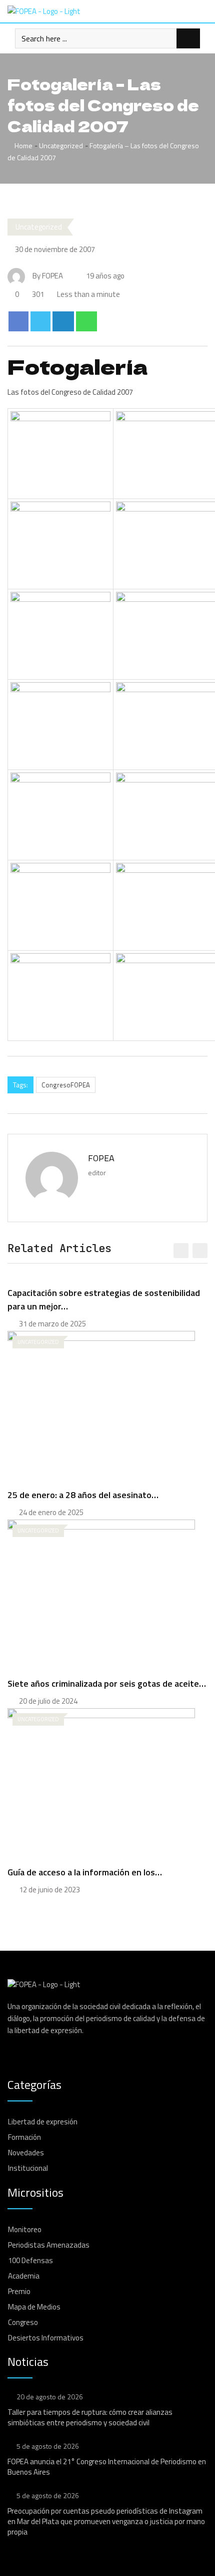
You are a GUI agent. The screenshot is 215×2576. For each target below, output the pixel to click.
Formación (24, 2137)
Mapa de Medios (34, 2307)
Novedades (26, 2153)
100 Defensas (30, 2260)
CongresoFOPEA (66, 1085)
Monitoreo (25, 2229)
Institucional (28, 2168)
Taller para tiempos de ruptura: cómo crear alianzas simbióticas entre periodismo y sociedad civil (90, 2417)
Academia (24, 2276)
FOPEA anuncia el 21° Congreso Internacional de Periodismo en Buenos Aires (107, 2467)
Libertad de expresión (43, 2122)
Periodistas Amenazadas (49, 2245)
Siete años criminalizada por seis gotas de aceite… (107, 1683)
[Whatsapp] (87, 321)
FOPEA (101, 1158)
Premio (19, 2291)
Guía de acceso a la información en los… (85, 1872)
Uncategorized (61, 145)
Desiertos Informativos (46, 2338)
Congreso (23, 2322)
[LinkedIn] (63, 321)
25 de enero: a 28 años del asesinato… (83, 1495)
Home (23, 145)
